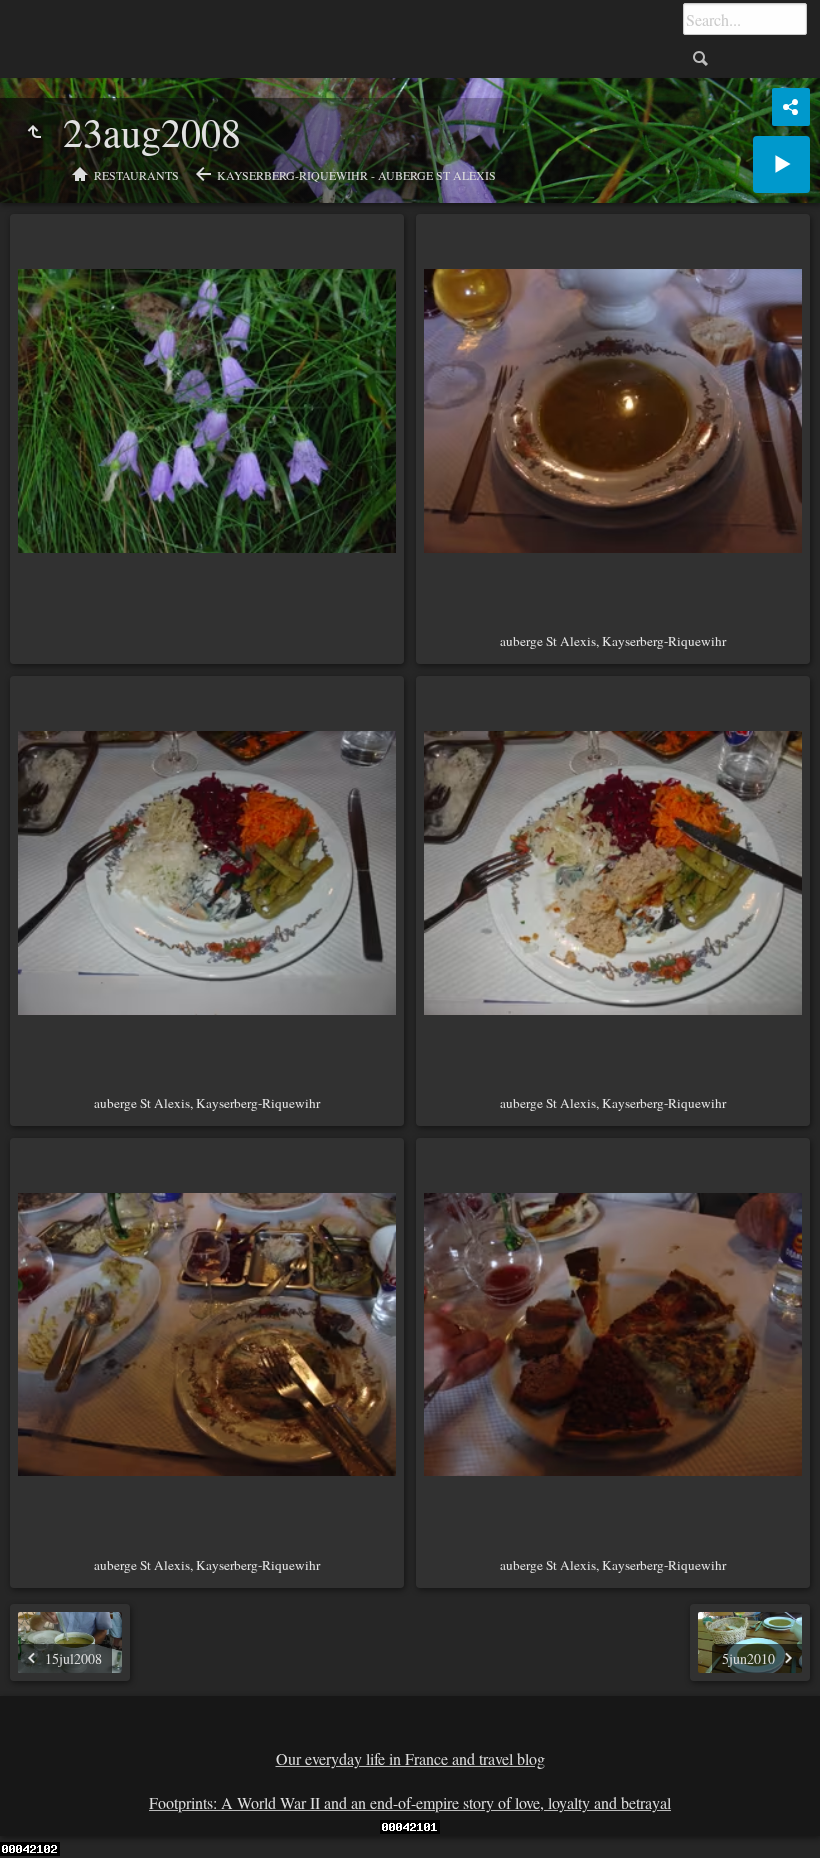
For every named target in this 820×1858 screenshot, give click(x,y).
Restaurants (136, 175)
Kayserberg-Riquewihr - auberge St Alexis (356, 175)
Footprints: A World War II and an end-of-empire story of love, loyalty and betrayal (410, 1802)
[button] (40, 1818)
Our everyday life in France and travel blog (410, 1758)
